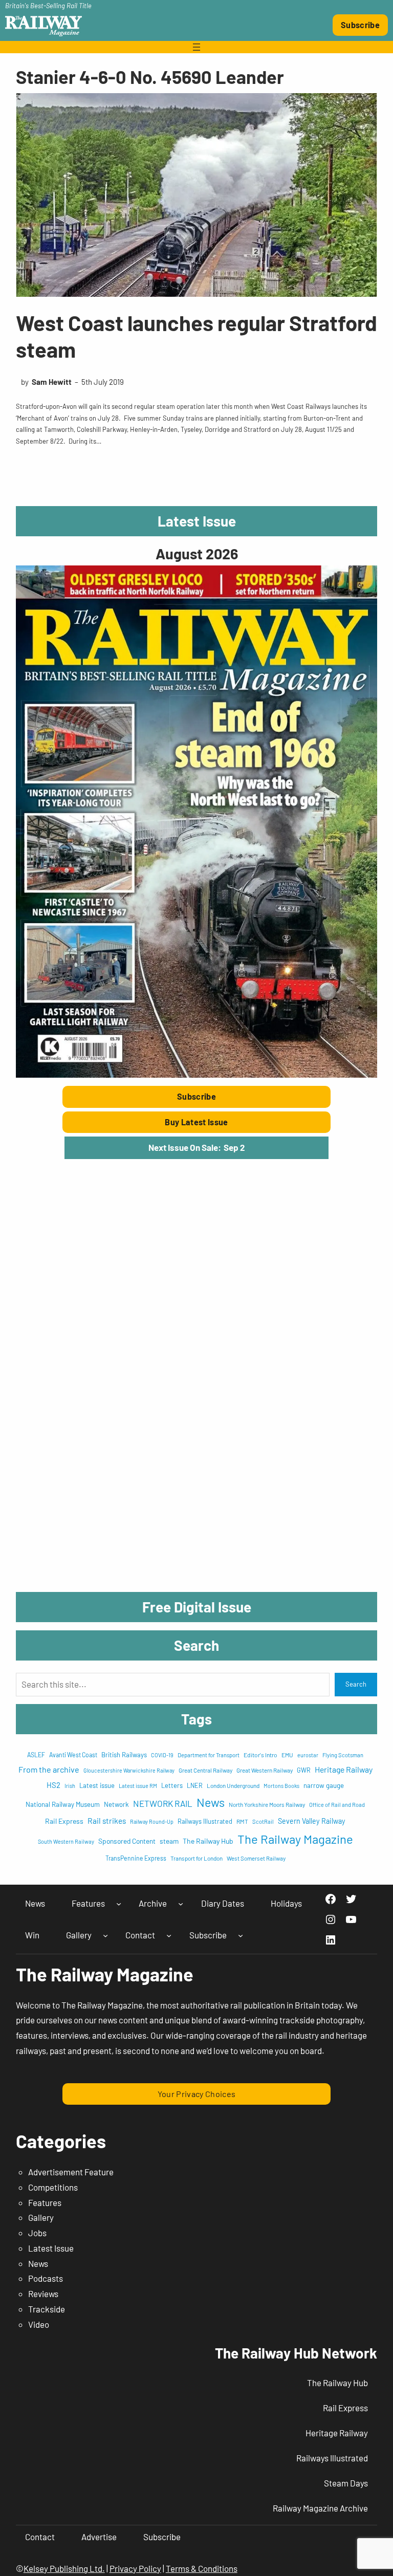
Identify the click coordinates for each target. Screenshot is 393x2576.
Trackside (47, 2309)
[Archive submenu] (181, 1904)
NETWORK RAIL (163, 1803)
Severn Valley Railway (312, 1821)
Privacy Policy (135, 2568)
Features (45, 2202)
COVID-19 (162, 1755)
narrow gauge (324, 1785)
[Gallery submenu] (105, 1935)
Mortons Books (281, 1786)
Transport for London (196, 1858)
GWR (304, 1770)
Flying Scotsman (343, 1755)
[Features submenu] (119, 1904)
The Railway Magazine (295, 1839)
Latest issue (97, 1785)
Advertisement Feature (71, 2172)
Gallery (41, 2217)
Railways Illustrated (205, 1821)
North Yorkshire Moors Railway (267, 1804)
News (211, 1802)
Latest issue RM (138, 1786)
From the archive (49, 1769)
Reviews (43, 2294)
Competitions (53, 2187)
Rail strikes (107, 1820)
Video (39, 2324)
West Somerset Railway (256, 1858)
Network (116, 1804)
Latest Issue (51, 2248)
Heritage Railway (344, 1769)
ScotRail (263, 1821)
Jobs (37, 2233)
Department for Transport (209, 1755)
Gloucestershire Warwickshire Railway (129, 1770)
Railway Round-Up (152, 1821)
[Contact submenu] (169, 1935)
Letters (172, 1785)
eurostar (308, 1755)
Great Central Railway (205, 1770)
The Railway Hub (208, 1841)
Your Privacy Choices (197, 2094)
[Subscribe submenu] (241, 1935)
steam (169, 1841)
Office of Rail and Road (337, 1805)
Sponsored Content (127, 1841)
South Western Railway (66, 1841)
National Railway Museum (63, 1804)
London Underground (233, 1785)
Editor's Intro (260, 1755)
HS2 (53, 1785)
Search (356, 1684)
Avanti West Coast (73, 1755)
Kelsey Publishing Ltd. (64, 2568)
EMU (287, 1755)
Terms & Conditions (202, 2568)
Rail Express (64, 1821)
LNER (195, 1785)
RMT (242, 1821)
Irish (70, 1786)
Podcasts (46, 2278)
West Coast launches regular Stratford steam (196, 336)
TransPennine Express (136, 1858)
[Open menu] (196, 47)
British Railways (124, 1755)
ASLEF (36, 1755)
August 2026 (197, 553)
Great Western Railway (265, 1770)
